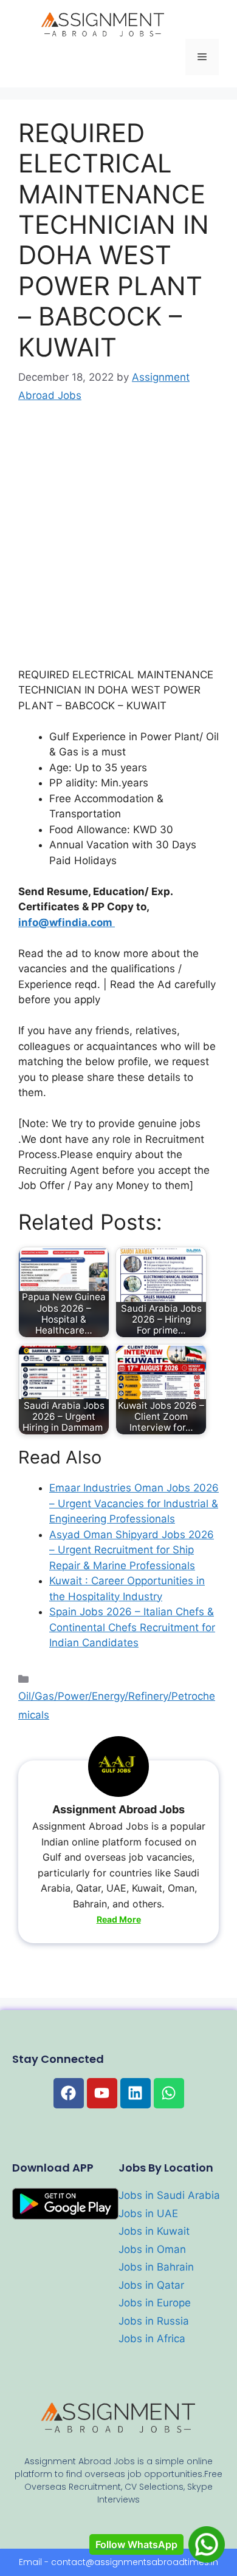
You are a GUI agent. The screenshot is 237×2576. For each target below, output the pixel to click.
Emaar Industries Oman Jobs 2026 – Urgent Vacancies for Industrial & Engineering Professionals (134, 1503)
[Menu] (202, 57)
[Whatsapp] (169, 2093)
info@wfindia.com (67, 922)
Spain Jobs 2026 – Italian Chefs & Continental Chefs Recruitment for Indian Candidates (132, 1627)
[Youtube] (102, 2093)
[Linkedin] (136, 2093)
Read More (119, 1919)
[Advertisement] (118, 544)
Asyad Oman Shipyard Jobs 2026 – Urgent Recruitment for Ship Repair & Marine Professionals (132, 1550)
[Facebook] (69, 2093)
